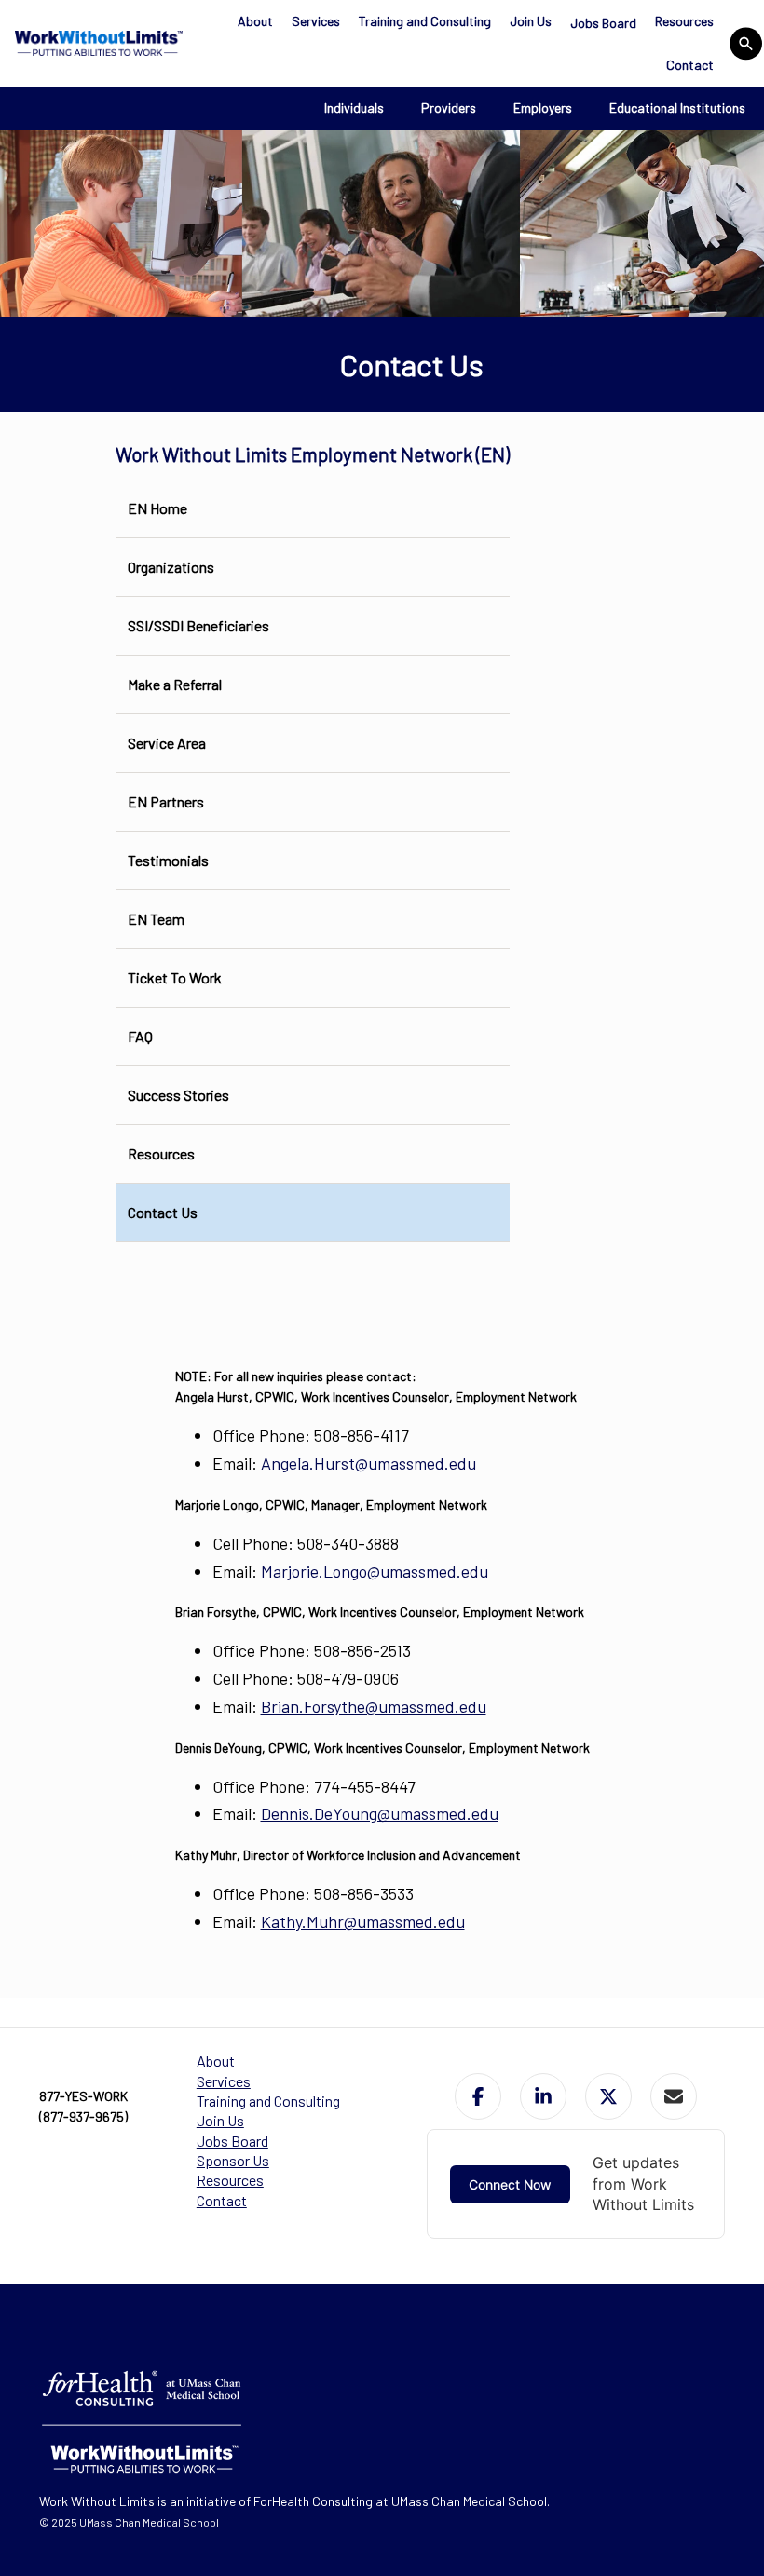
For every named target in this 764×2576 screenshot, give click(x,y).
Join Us (531, 21)
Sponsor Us (233, 2160)
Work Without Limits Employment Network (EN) (313, 454)
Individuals (354, 108)
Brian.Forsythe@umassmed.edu (374, 1706)
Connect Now (510, 2184)
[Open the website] (96, 43)
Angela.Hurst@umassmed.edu (368, 1463)
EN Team (156, 919)
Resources (684, 21)
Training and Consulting (425, 21)
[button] (478, 2096)
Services (316, 21)
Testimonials (168, 860)
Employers (543, 108)
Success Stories (178, 1095)
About (255, 21)
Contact (690, 65)
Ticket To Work (175, 977)
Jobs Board (603, 23)
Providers (449, 108)
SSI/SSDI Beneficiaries (198, 625)
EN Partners (166, 801)
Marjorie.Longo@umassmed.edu (375, 1571)
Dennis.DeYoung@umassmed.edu (380, 1813)
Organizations (171, 567)
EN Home (157, 508)
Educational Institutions (677, 108)
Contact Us (163, 1212)
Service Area (167, 743)
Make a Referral (175, 684)
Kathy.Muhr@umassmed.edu (363, 1921)
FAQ (140, 1036)
